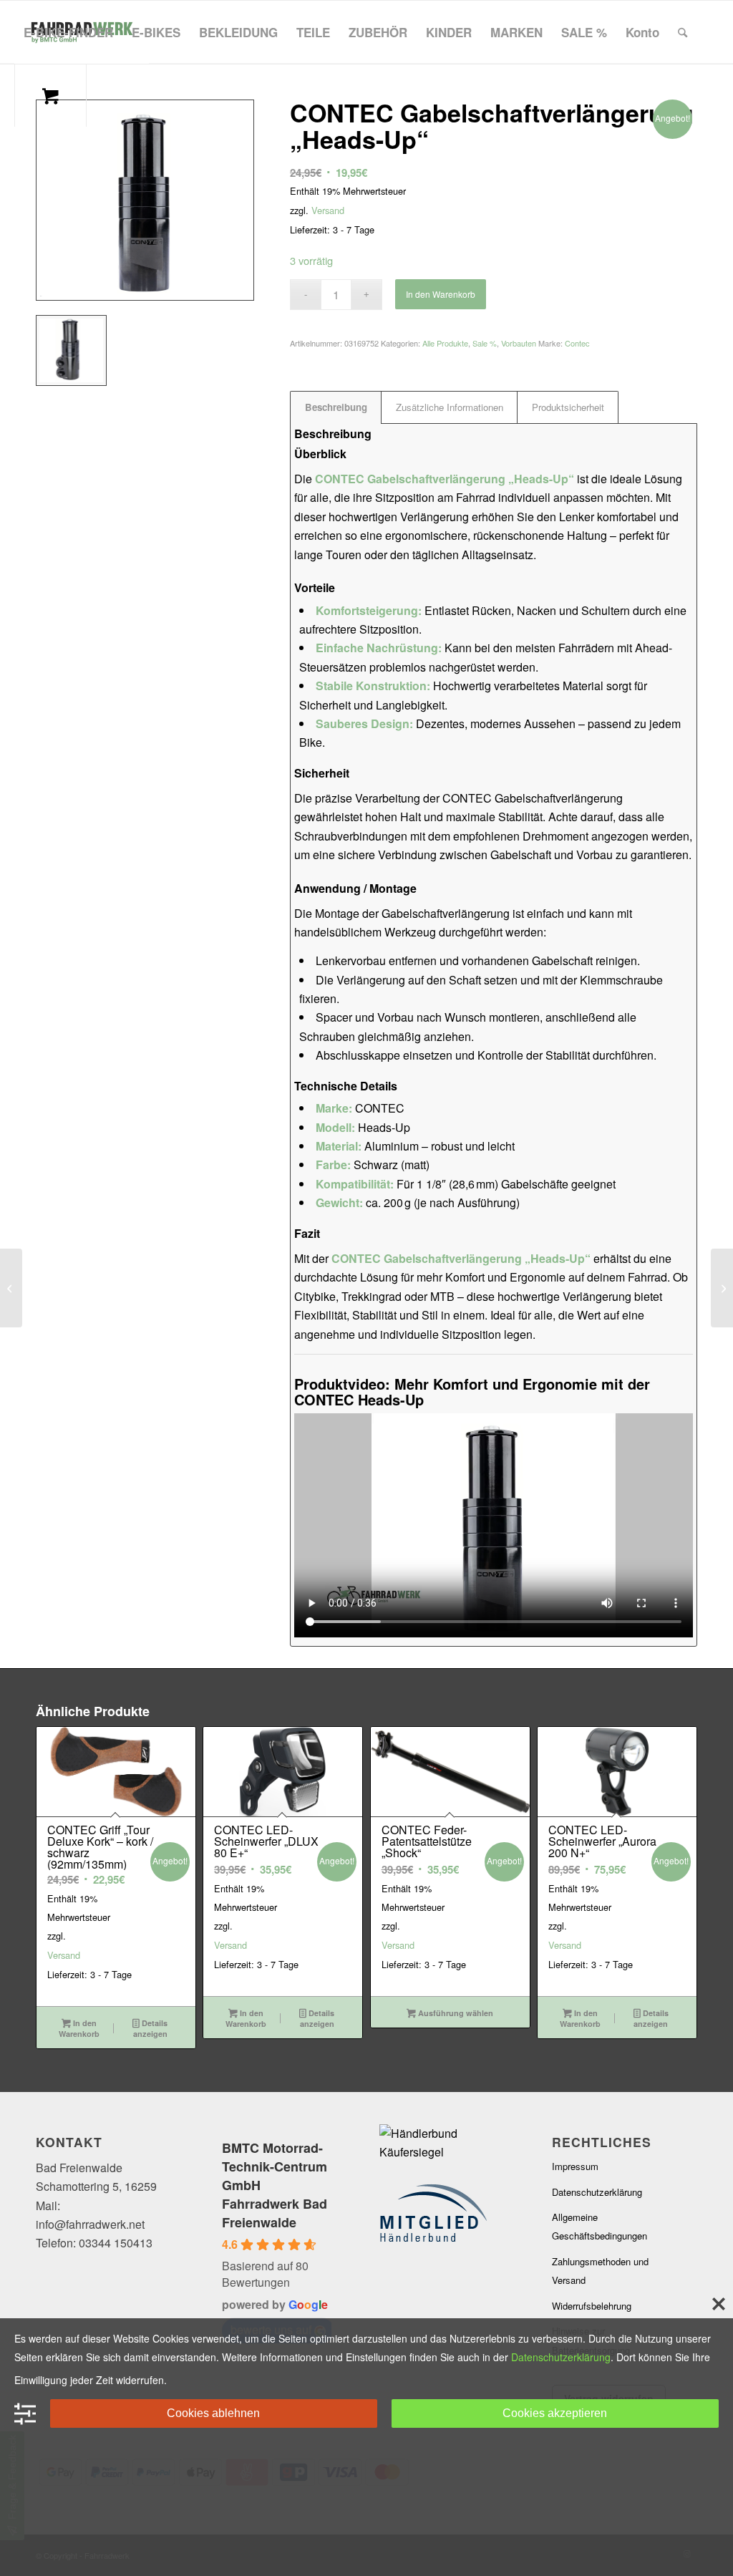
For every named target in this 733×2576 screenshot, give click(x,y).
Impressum (575, 2166)
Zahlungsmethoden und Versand (600, 2271)
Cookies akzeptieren (555, 2413)
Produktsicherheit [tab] (568, 407)
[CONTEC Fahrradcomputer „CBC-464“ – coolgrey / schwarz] (11, 1288)
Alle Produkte (445, 343)
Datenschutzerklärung (597, 2192)
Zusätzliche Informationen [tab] (450, 407)
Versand (328, 210)
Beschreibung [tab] (336, 407)
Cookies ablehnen (213, 2413)
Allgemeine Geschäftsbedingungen (599, 2226)
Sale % (485, 343)
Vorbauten (519, 343)
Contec (577, 343)
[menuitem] (68, 32)
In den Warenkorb (441, 294)
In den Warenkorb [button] (79, 2028)
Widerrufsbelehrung (592, 2306)
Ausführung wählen (455, 2013)
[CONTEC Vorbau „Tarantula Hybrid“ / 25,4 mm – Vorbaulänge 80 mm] (722, 1288)
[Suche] (683, 32)
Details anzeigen (150, 2028)
